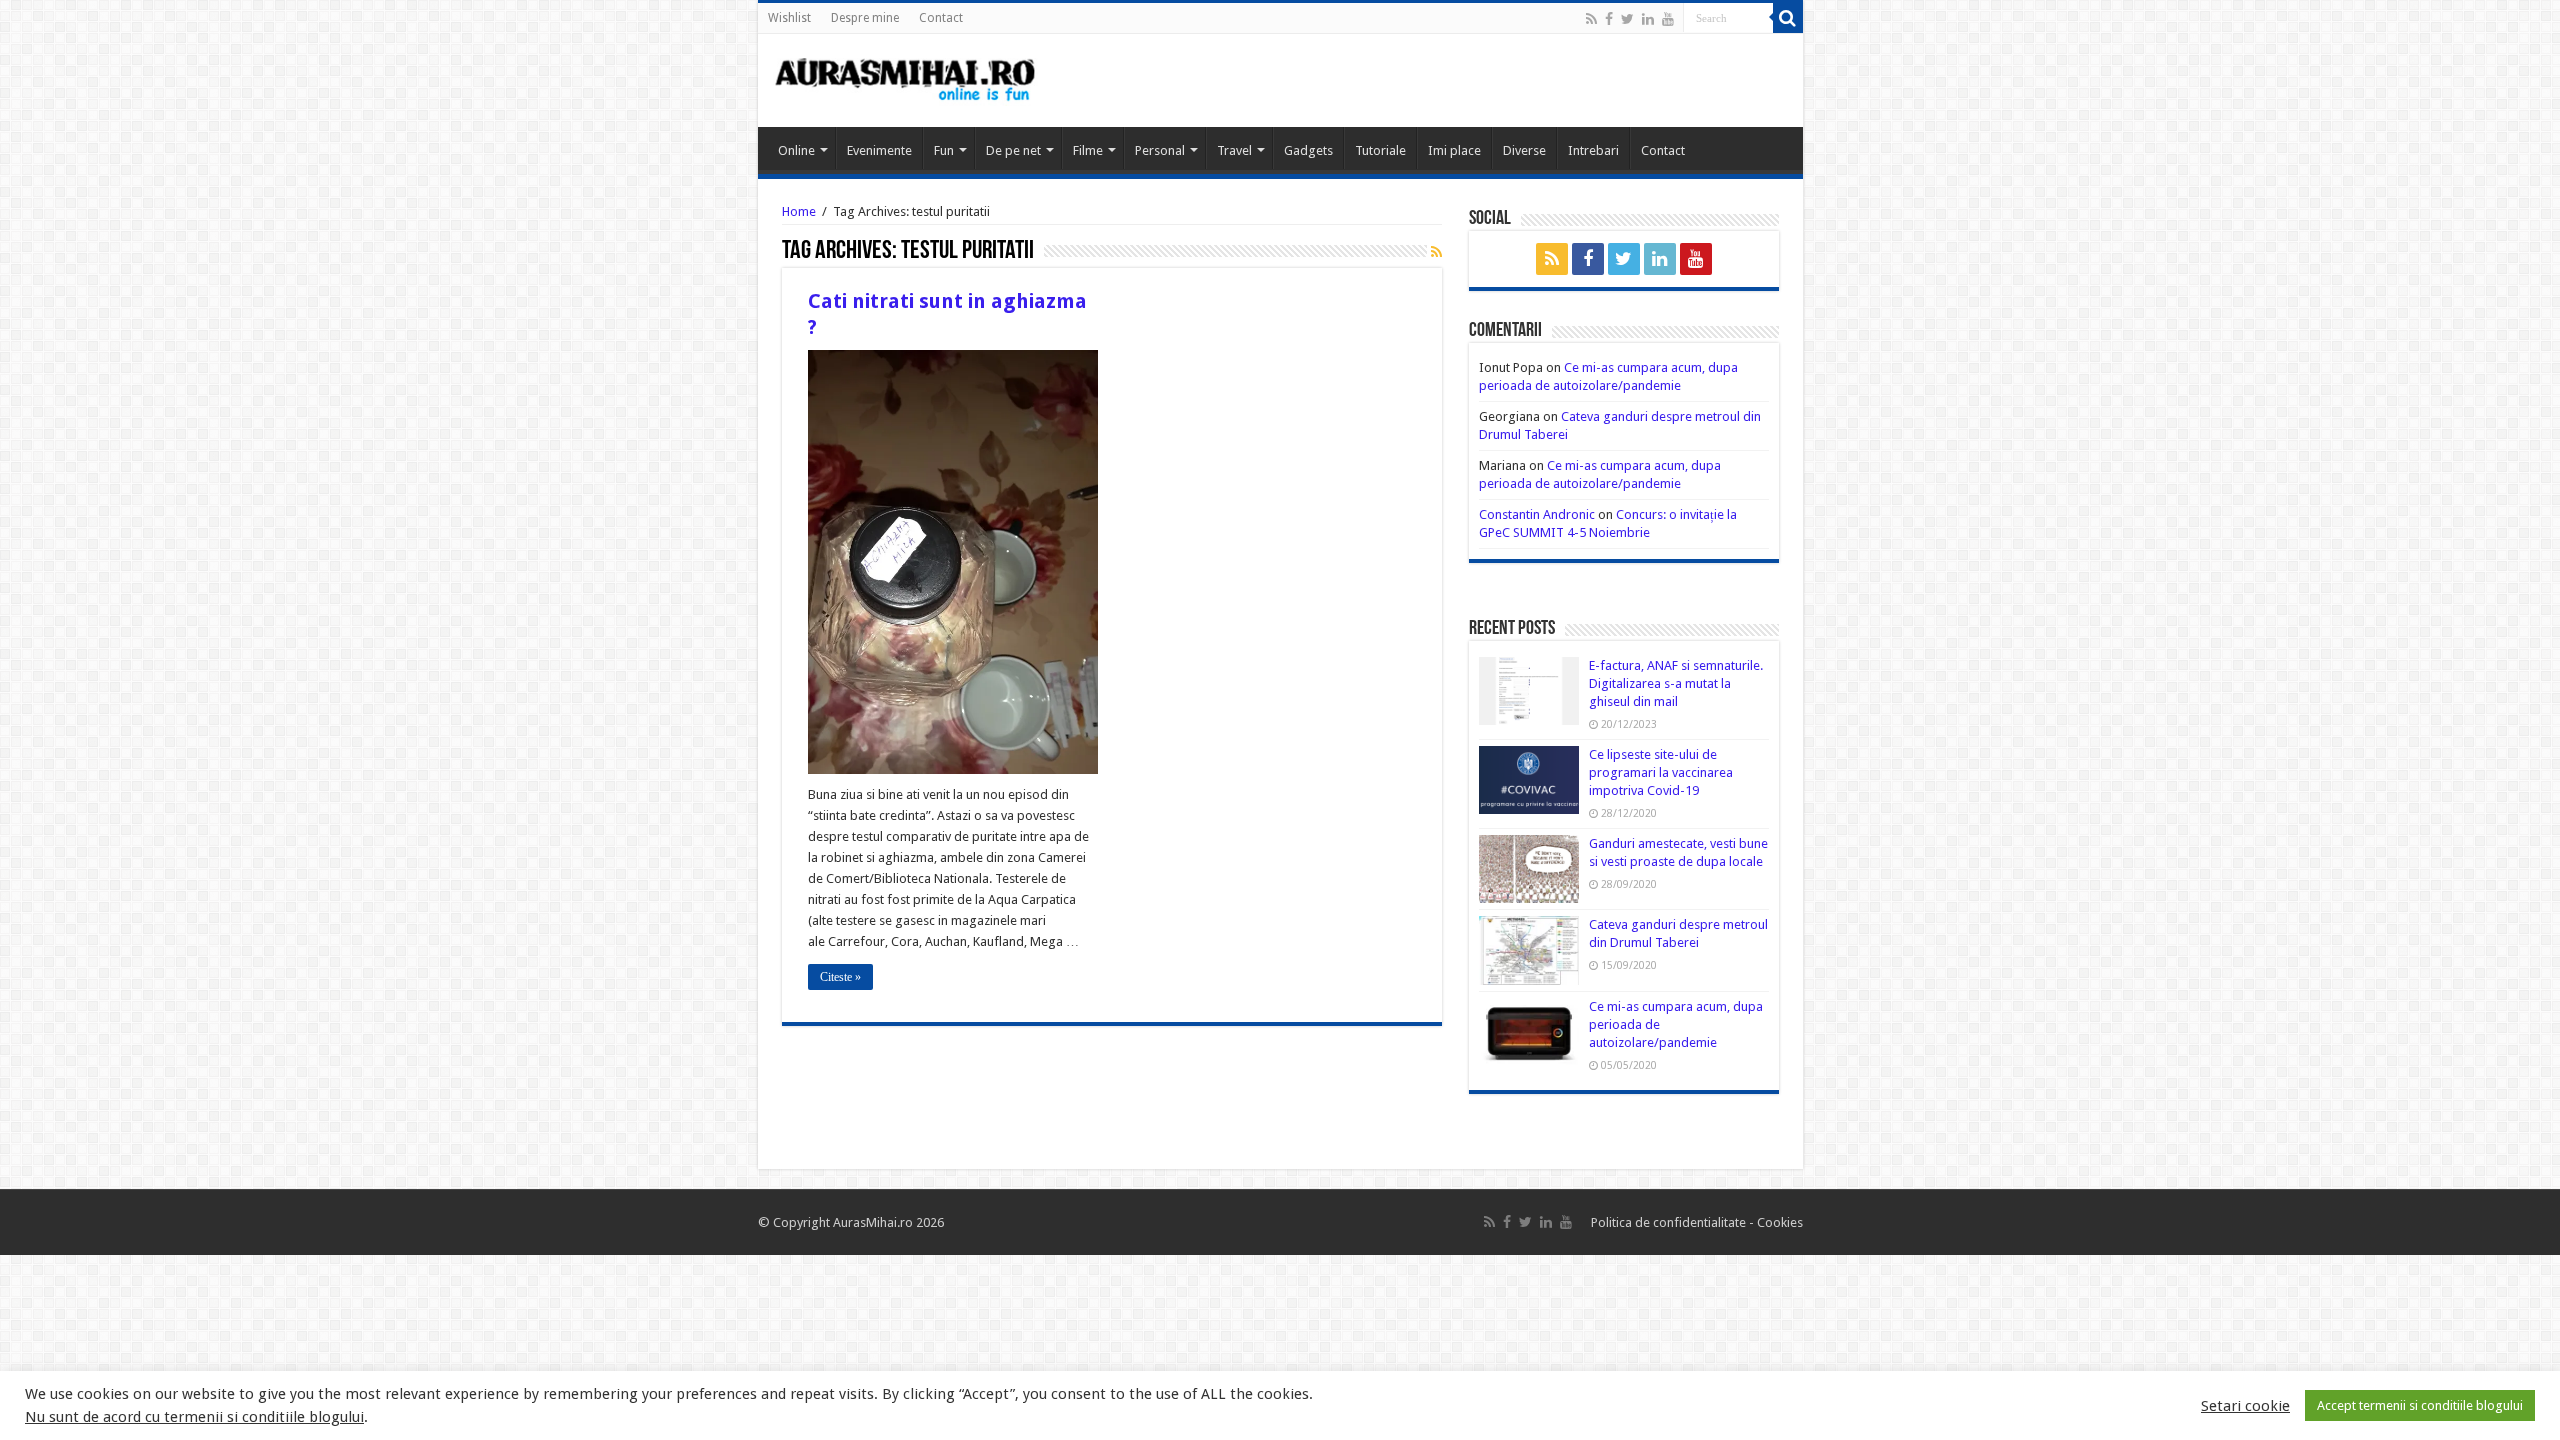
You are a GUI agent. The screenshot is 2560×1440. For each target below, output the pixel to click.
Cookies (1778, 1222)
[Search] (1788, 18)
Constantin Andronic (1537, 514)
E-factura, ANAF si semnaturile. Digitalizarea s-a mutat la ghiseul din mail (1676, 683)
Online (796, 150)
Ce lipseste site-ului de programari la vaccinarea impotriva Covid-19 (1661, 772)
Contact (941, 18)
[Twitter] (1627, 19)
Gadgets (1308, 150)
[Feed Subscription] (1436, 252)
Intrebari (1593, 150)
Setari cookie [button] (2245, 1406)
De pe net (1013, 150)
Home (799, 211)
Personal (1160, 150)
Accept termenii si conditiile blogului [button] (2420, 1405)
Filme (1088, 150)
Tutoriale (1380, 150)
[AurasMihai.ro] (906, 78)
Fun (944, 150)
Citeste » (840, 977)
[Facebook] (1609, 19)
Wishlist (789, 18)
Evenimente (879, 150)
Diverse (1524, 150)
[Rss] (1591, 19)
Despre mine (865, 18)
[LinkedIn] (1648, 19)
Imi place (1454, 150)
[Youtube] (1668, 19)
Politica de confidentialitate (1670, 1222)
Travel (1234, 150)
